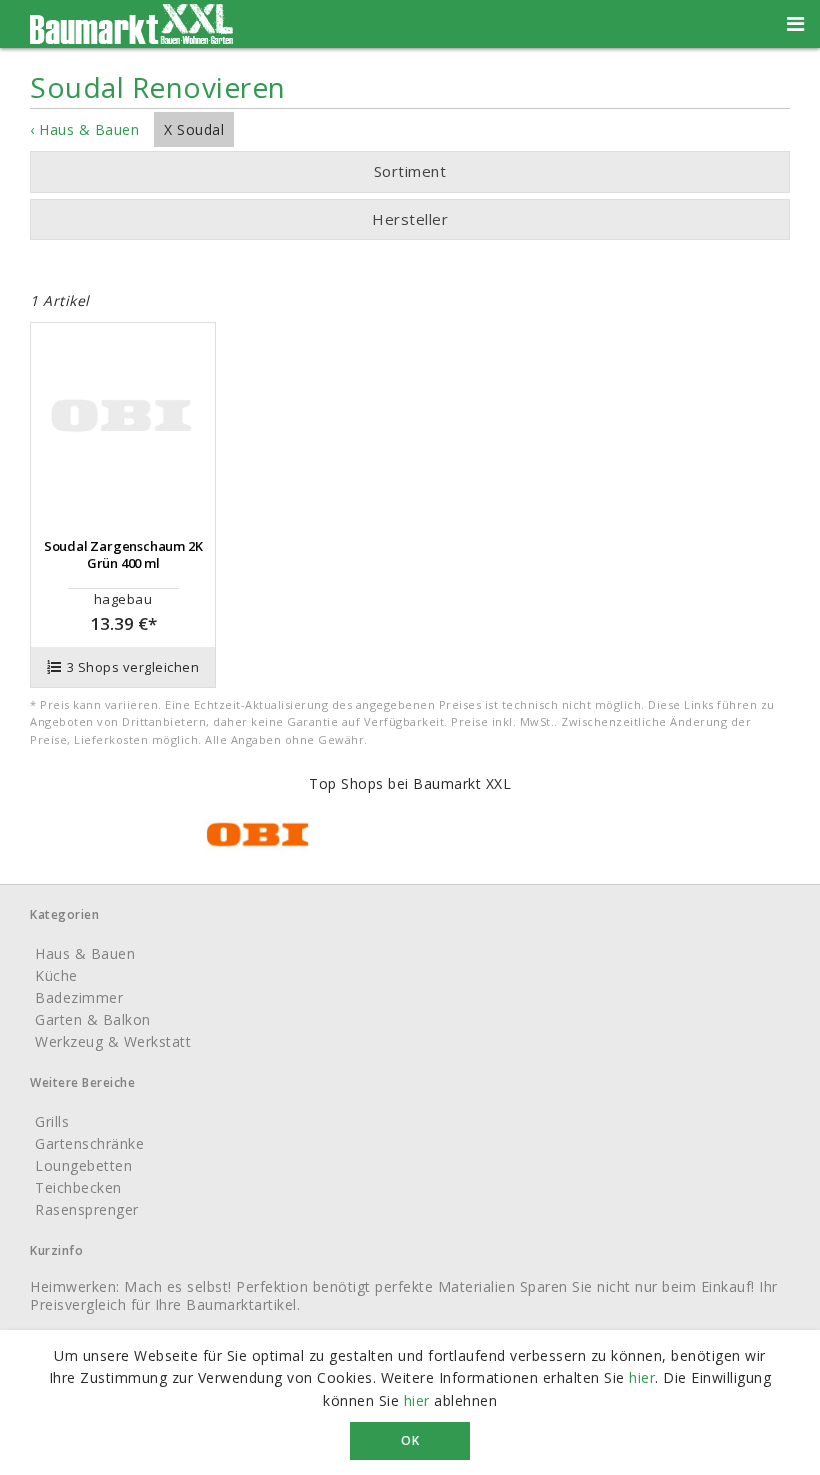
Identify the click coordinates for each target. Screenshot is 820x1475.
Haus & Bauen (85, 953)
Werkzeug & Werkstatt (113, 1041)
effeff (390, 259)
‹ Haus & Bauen (84, 129)
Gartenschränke (89, 1143)
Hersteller (410, 219)
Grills (52, 1121)
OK (410, 1440)
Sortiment (410, 171)
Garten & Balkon (93, 1019)
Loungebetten (83, 1165)
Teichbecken (78, 1187)
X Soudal (194, 129)
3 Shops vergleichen (133, 667)
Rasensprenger (87, 1209)
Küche (56, 975)
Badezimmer (79, 997)
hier (642, 1377)
